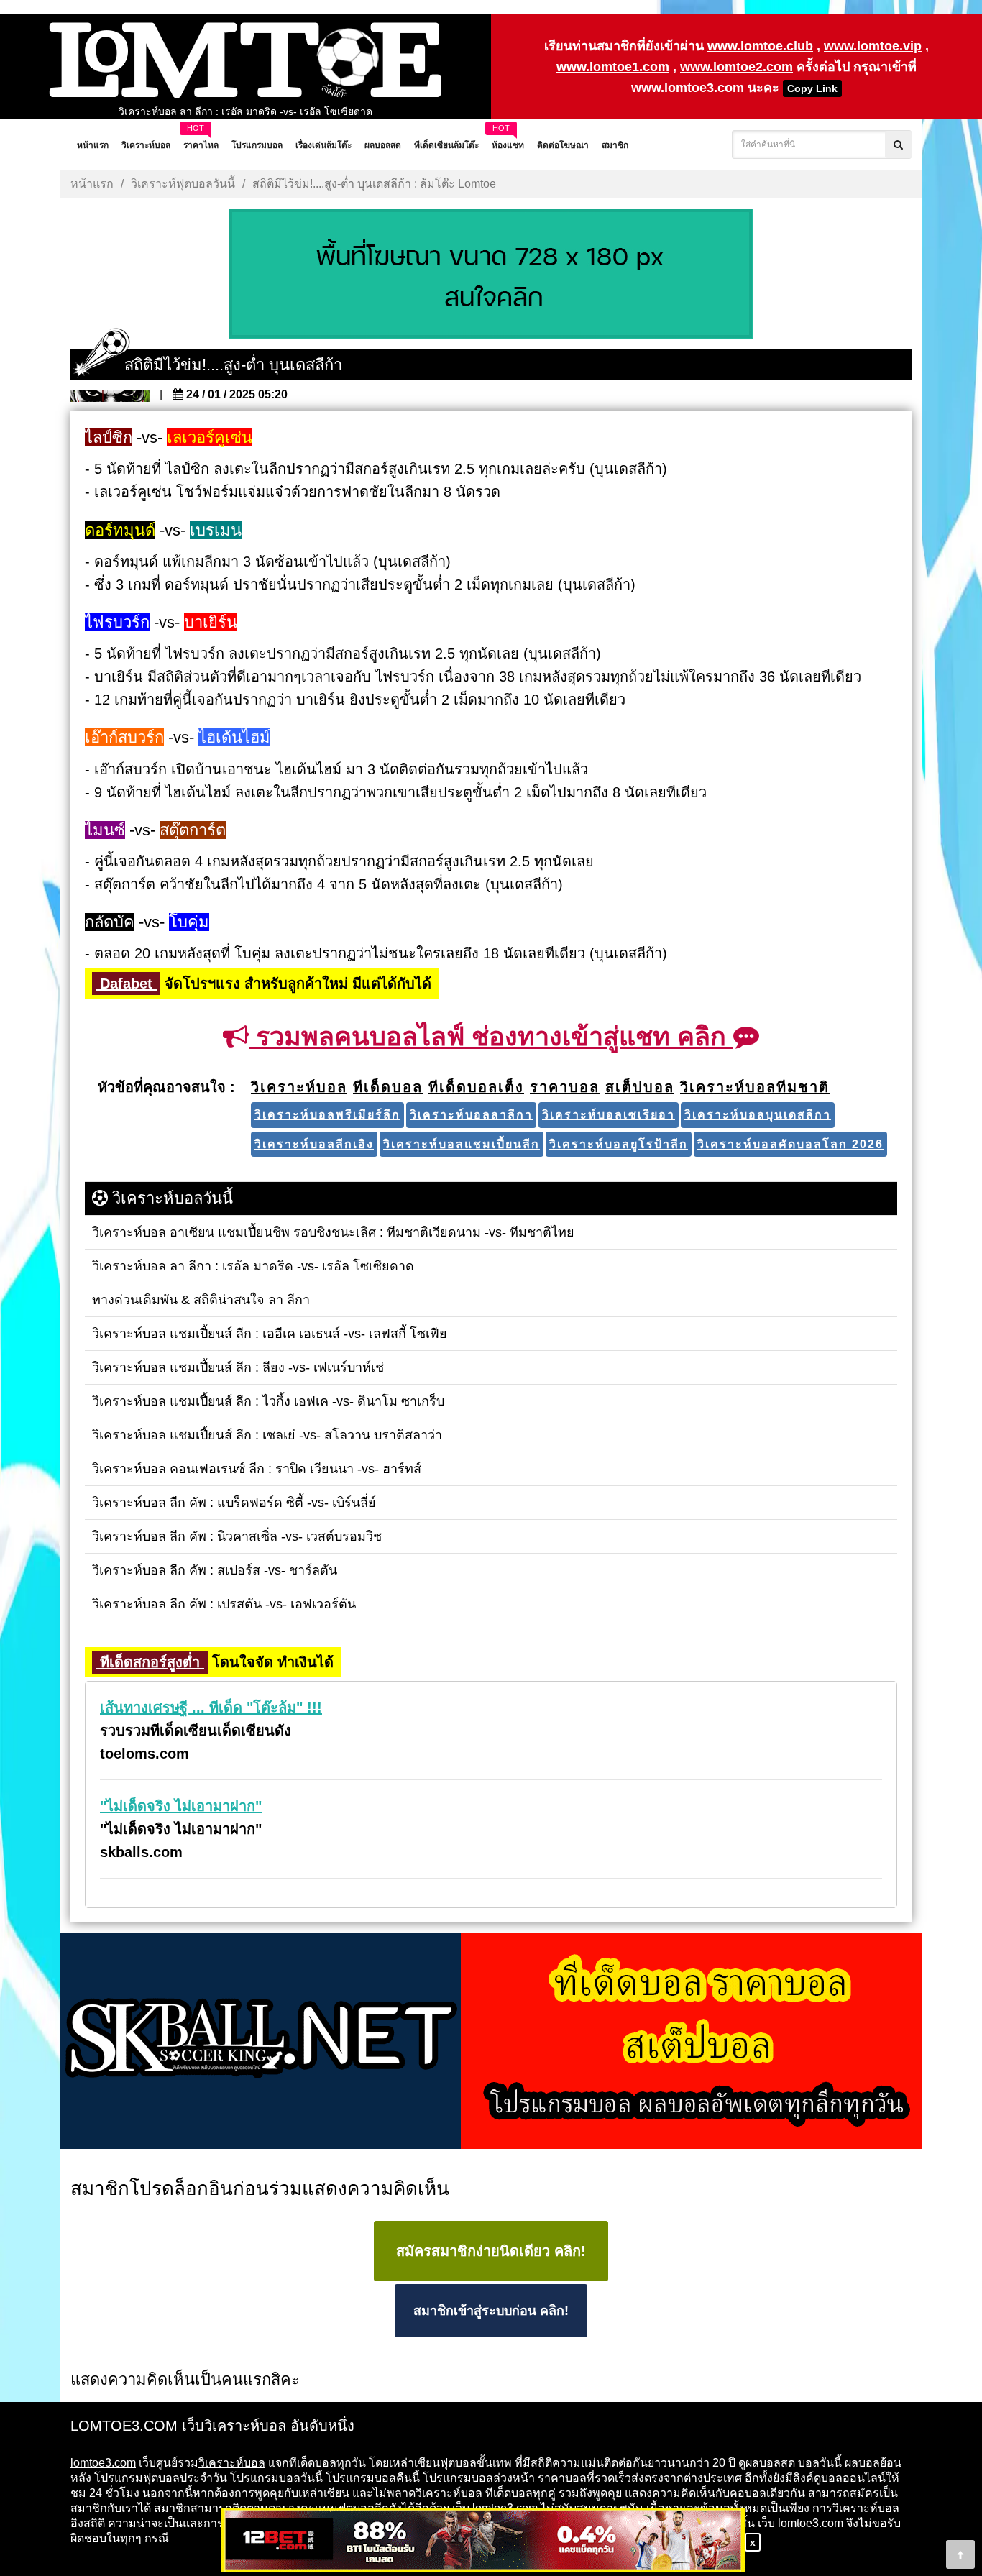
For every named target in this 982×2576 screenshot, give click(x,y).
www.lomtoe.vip (873, 46)
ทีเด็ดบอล (509, 2493)
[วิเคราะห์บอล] (491, 275)
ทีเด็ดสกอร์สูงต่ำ (150, 1662)
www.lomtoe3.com (688, 88)
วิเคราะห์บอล (232, 2463)
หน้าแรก (92, 184)
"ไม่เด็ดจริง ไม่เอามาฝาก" (181, 1806)
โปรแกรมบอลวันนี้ (276, 2478)
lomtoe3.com (103, 2463)
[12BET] (483, 2541)
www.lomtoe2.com (736, 67)
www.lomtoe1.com (613, 67)
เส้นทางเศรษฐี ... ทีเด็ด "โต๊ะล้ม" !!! (211, 1708)
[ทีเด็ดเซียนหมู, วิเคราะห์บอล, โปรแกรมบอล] (491, 2042)
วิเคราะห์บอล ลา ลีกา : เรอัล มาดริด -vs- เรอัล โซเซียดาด (245, 111)
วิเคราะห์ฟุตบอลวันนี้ (183, 184)
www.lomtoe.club (760, 46)
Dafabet (126, 984)
